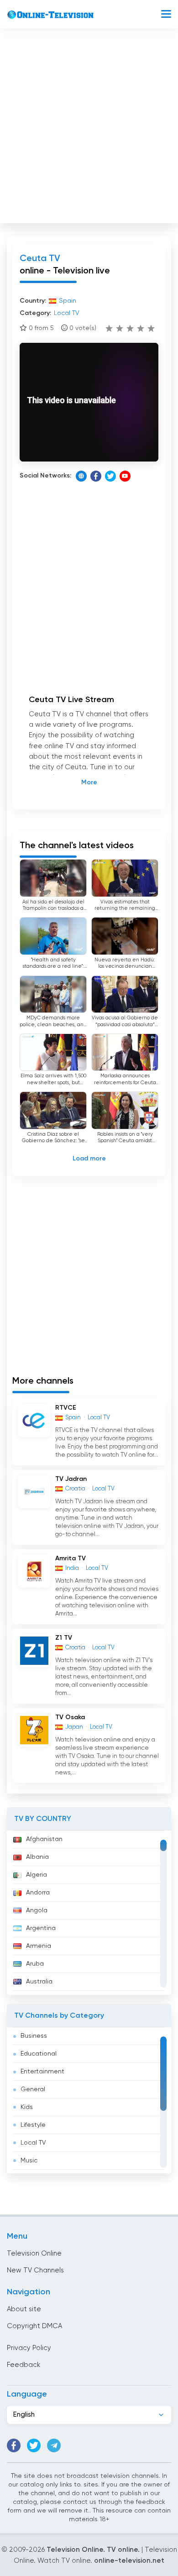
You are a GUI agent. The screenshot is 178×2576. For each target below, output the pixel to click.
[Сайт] (81, 476)
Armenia (39, 1946)
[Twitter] (110, 476)
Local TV (33, 2143)
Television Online (34, 2253)
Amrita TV (71, 1558)
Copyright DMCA (34, 2326)
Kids (27, 2107)
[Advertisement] (89, 128)
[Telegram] (54, 2445)
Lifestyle (33, 2125)
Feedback (24, 2365)
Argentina (41, 1928)
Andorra (38, 1893)
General (33, 2089)
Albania (37, 1857)
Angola (37, 1910)
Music (29, 2161)
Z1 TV (64, 1638)
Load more (89, 1159)
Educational (39, 2054)
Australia (39, 1982)
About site (24, 2309)
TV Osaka (70, 1717)
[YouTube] (125, 476)
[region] (89, 1913)
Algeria (37, 1875)
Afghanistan (44, 1839)
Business (34, 2036)
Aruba (35, 1964)
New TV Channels (35, 2270)
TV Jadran (71, 1479)
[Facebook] (96, 476)
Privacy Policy (29, 2348)
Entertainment (42, 2072)
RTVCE (66, 1408)
